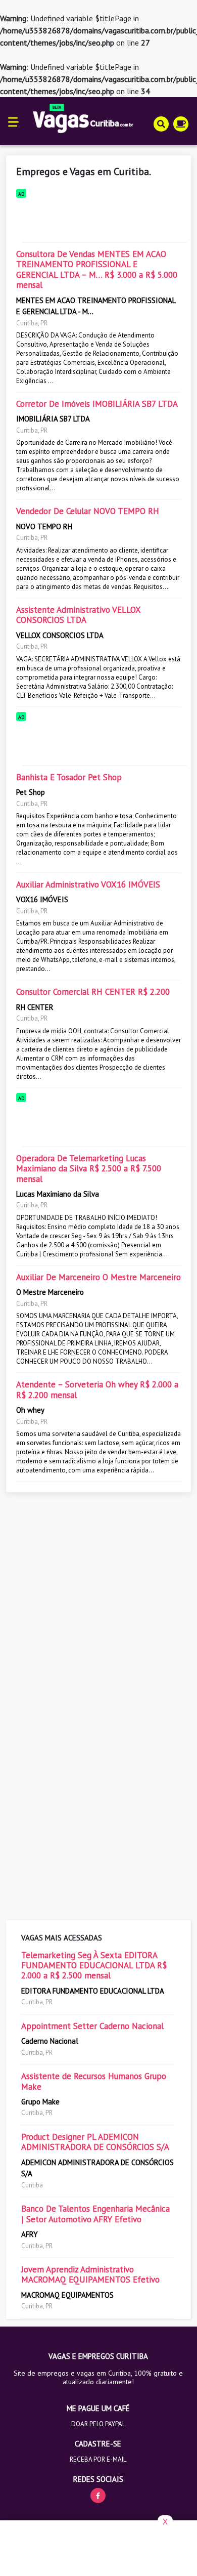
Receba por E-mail (98, 2459)
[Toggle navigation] (13, 121)
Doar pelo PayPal (98, 2424)
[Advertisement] (98, 218)
